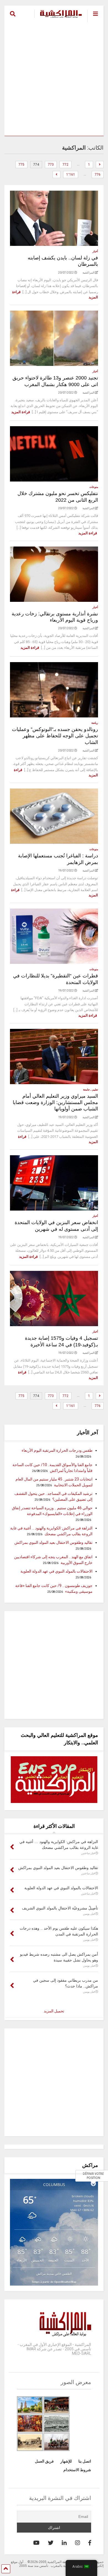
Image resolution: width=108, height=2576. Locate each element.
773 (51, 165)
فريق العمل (44, 2461)
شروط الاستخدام (77, 2470)
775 (21, 165)
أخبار (95, 251)
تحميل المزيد (54, 2011)
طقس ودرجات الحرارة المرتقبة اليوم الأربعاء (57, 1450)
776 (98, 175)
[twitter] (51, 2543)
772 (65, 165)
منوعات (94, 487)
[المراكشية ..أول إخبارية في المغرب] (58, 18)
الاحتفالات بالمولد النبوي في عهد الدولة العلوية (56, 1571)
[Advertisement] (54, 79)
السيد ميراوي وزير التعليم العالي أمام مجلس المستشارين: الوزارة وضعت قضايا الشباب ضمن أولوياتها (55, 1103)
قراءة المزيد (21, 412)
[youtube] (36, 2543)
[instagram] (78, 2543)
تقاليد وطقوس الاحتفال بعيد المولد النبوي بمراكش (53, 1542)
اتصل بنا (85, 2461)
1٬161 (71, 175)
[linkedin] (64, 2543)
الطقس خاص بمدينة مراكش (54, 2274)
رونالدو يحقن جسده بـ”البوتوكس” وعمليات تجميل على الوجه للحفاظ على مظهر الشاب (55, 736)
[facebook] (90, 2543)
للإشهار (66, 2461)
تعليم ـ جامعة (91, 1090)
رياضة (95, 723)
